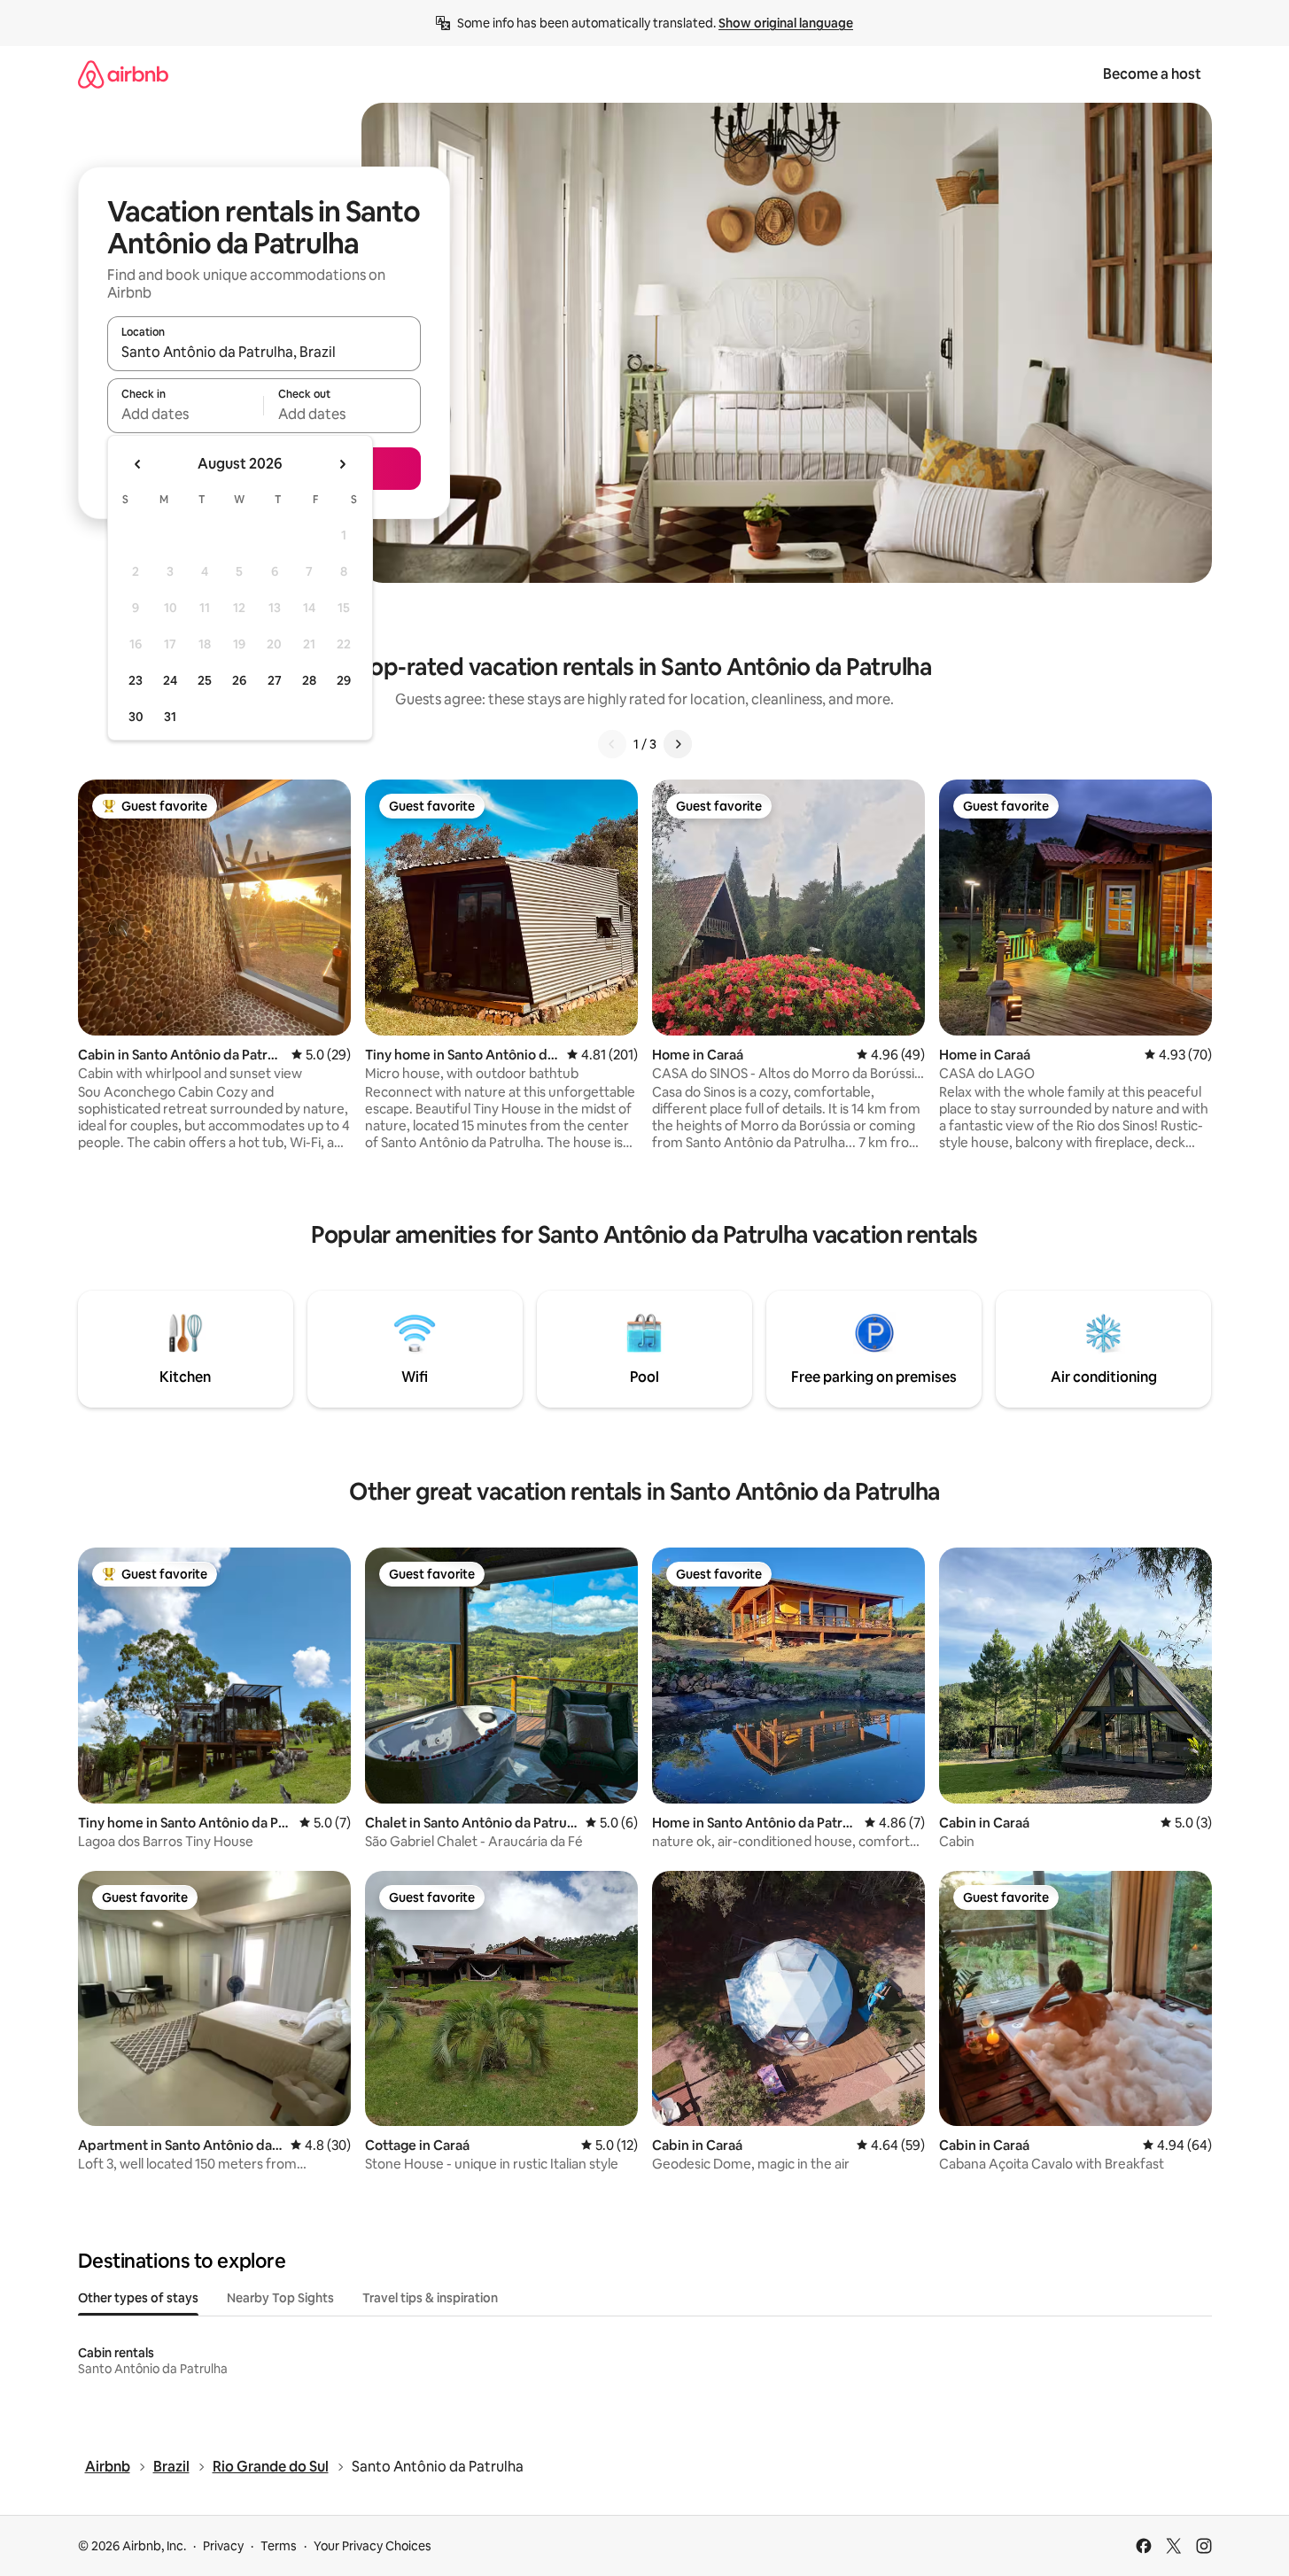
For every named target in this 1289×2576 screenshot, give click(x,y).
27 (275, 680)
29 (344, 680)
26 (239, 680)
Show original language (786, 23)
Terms (279, 2546)
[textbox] (186, 414)
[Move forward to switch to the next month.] (342, 464)
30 (136, 717)
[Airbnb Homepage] (123, 74)
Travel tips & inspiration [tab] (430, 2298)
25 (205, 680)
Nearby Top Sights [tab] (280, 2298)
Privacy (223, 2546)
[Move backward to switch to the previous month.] (138, 464)
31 (170, 717)
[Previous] (612, 744)
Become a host (1152, 74)
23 (136, 680)
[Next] (678, 744)
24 (170, 680)
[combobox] (264, 352)
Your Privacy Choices (373, 2546)
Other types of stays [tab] (138, 2298)
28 (309, 680)
